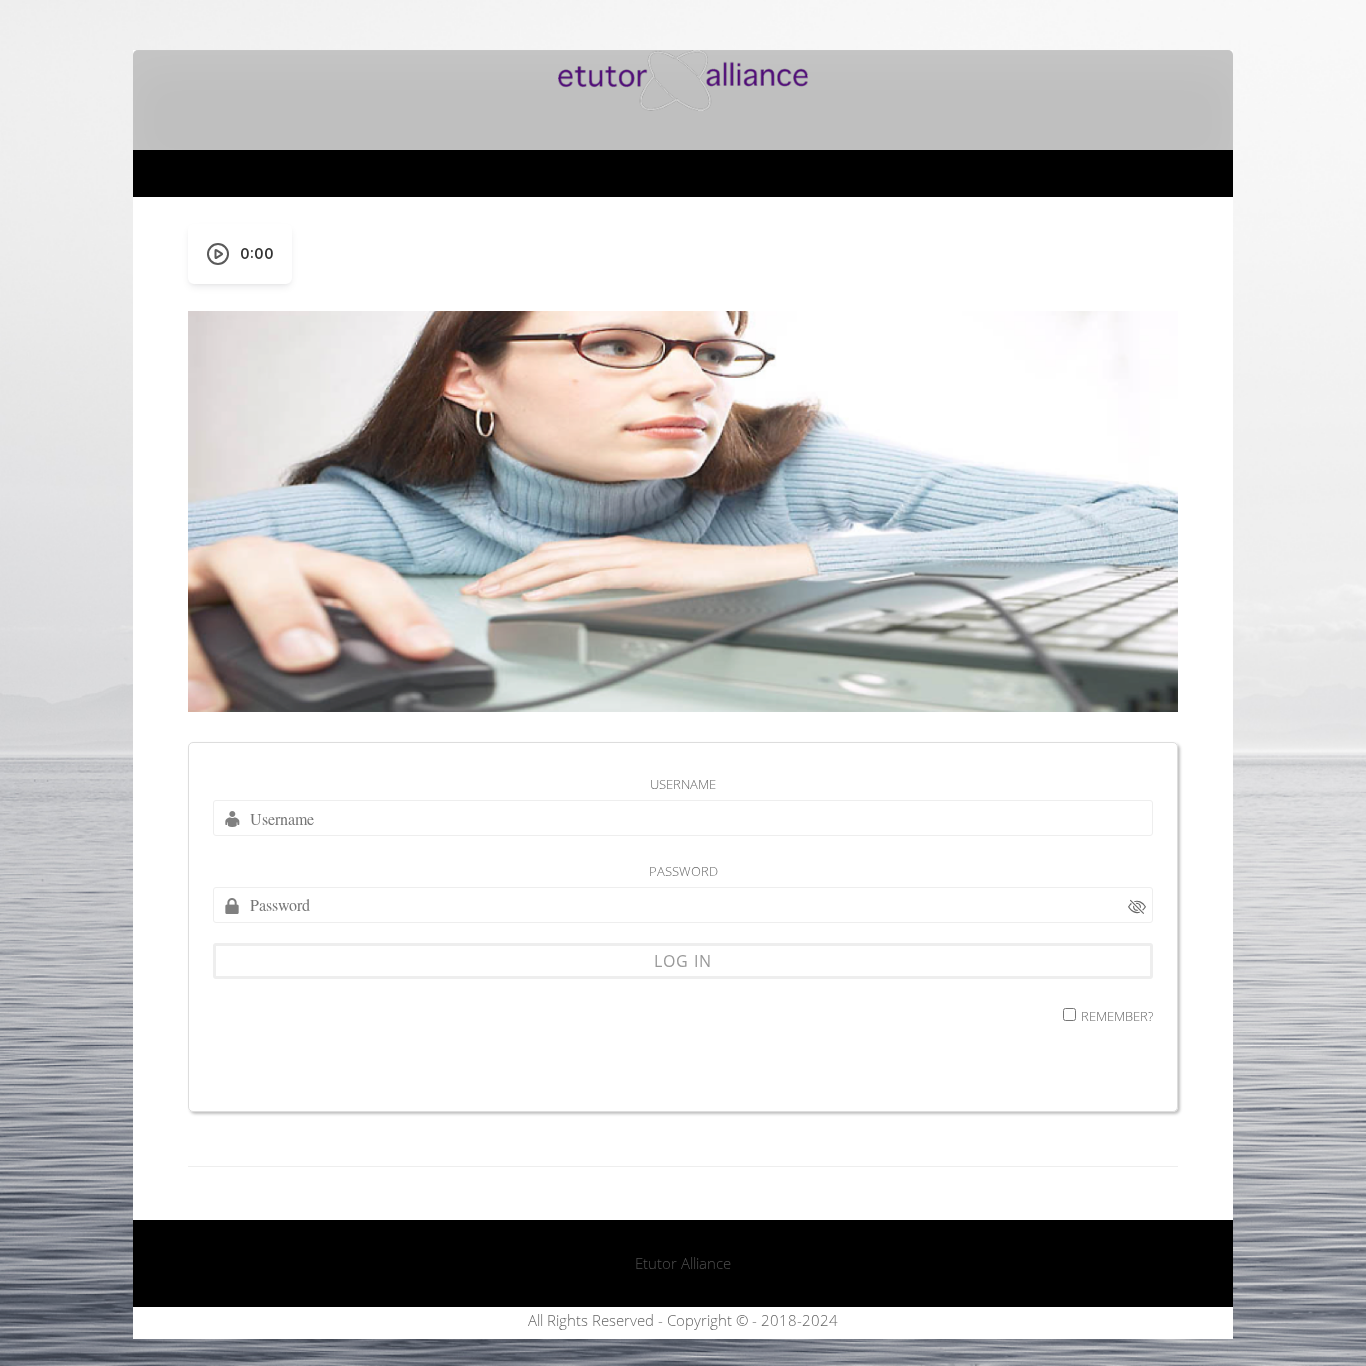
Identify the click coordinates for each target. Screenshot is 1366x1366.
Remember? (1117, 1016)
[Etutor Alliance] (683, 105)
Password (683, 871)
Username (683, 784)
